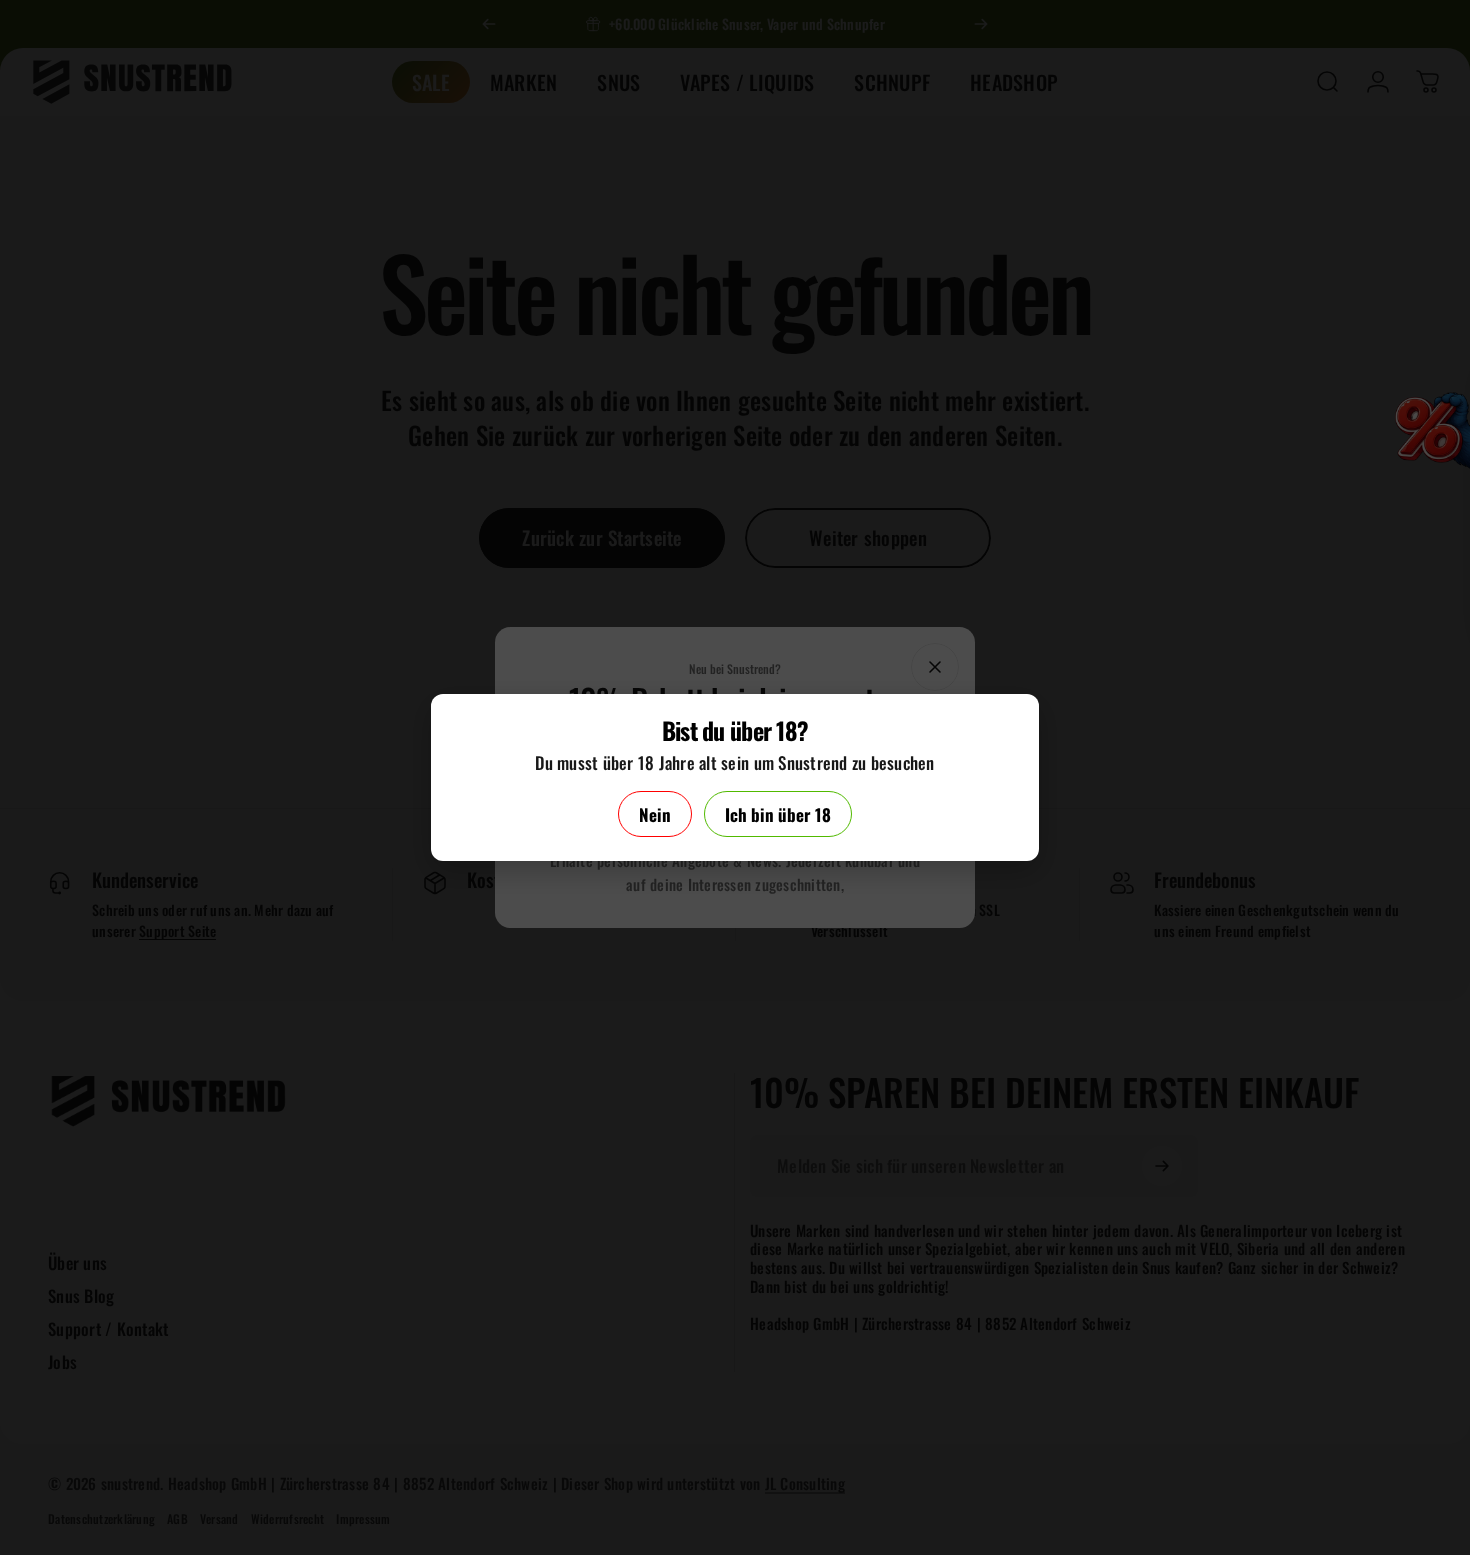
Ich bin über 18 (778, 814)
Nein (655, 814)
